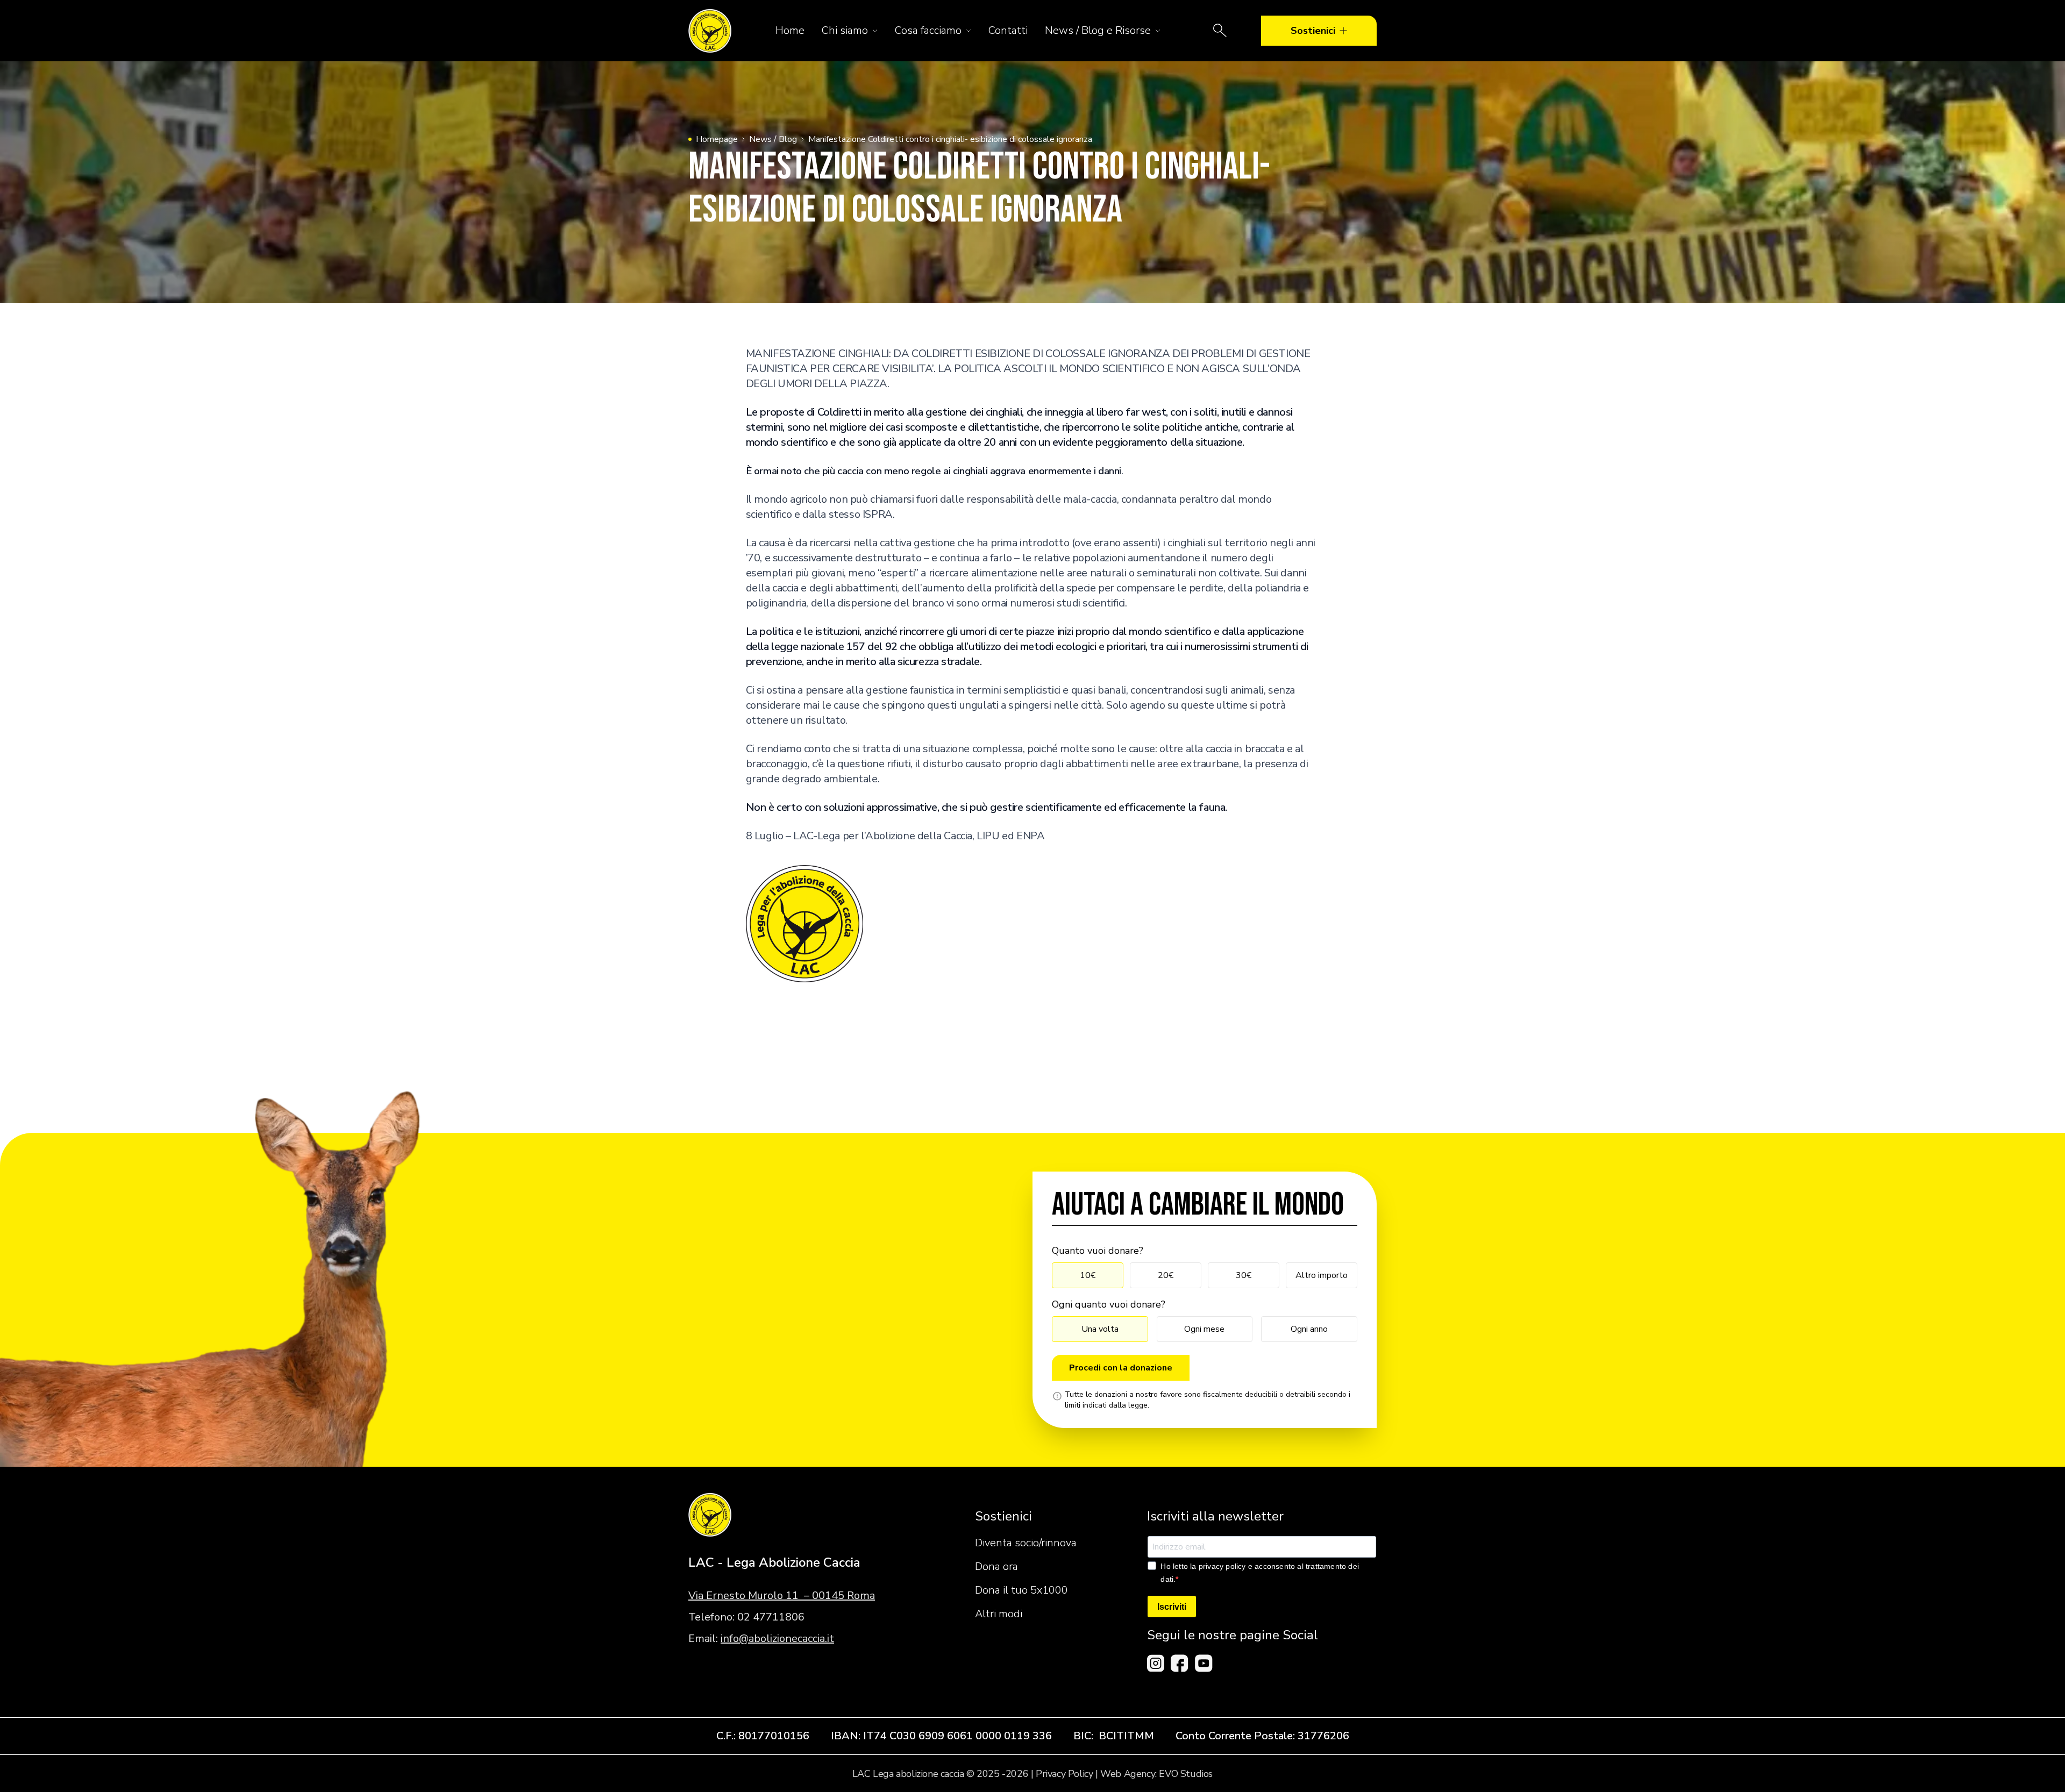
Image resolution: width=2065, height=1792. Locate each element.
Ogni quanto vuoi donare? (1109, 1304)
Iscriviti (1172, 1607)
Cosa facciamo (928, 30)
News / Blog (773, 139)
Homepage (717, 139)
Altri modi (999, 1614)
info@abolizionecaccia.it (777, 1638)
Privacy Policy (1064, 1774)
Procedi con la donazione (1121, 1368)
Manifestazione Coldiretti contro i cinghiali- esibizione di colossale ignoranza (950, 139)
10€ (1088, 1275)
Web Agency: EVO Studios (1156, 1774)
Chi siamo (845, 30)
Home (790, 30)
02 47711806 (771, 1617)
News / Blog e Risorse (1098, 30)
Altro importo (1322, 1275)
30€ (1244, 1275)
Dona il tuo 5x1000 (1021, 1590)
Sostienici (1313, 31)
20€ (1166, 1275)
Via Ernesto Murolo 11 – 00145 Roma (782, 1595)
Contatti (1008, 30)
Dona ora (996, 1566)
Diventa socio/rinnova (1026, 1543)
